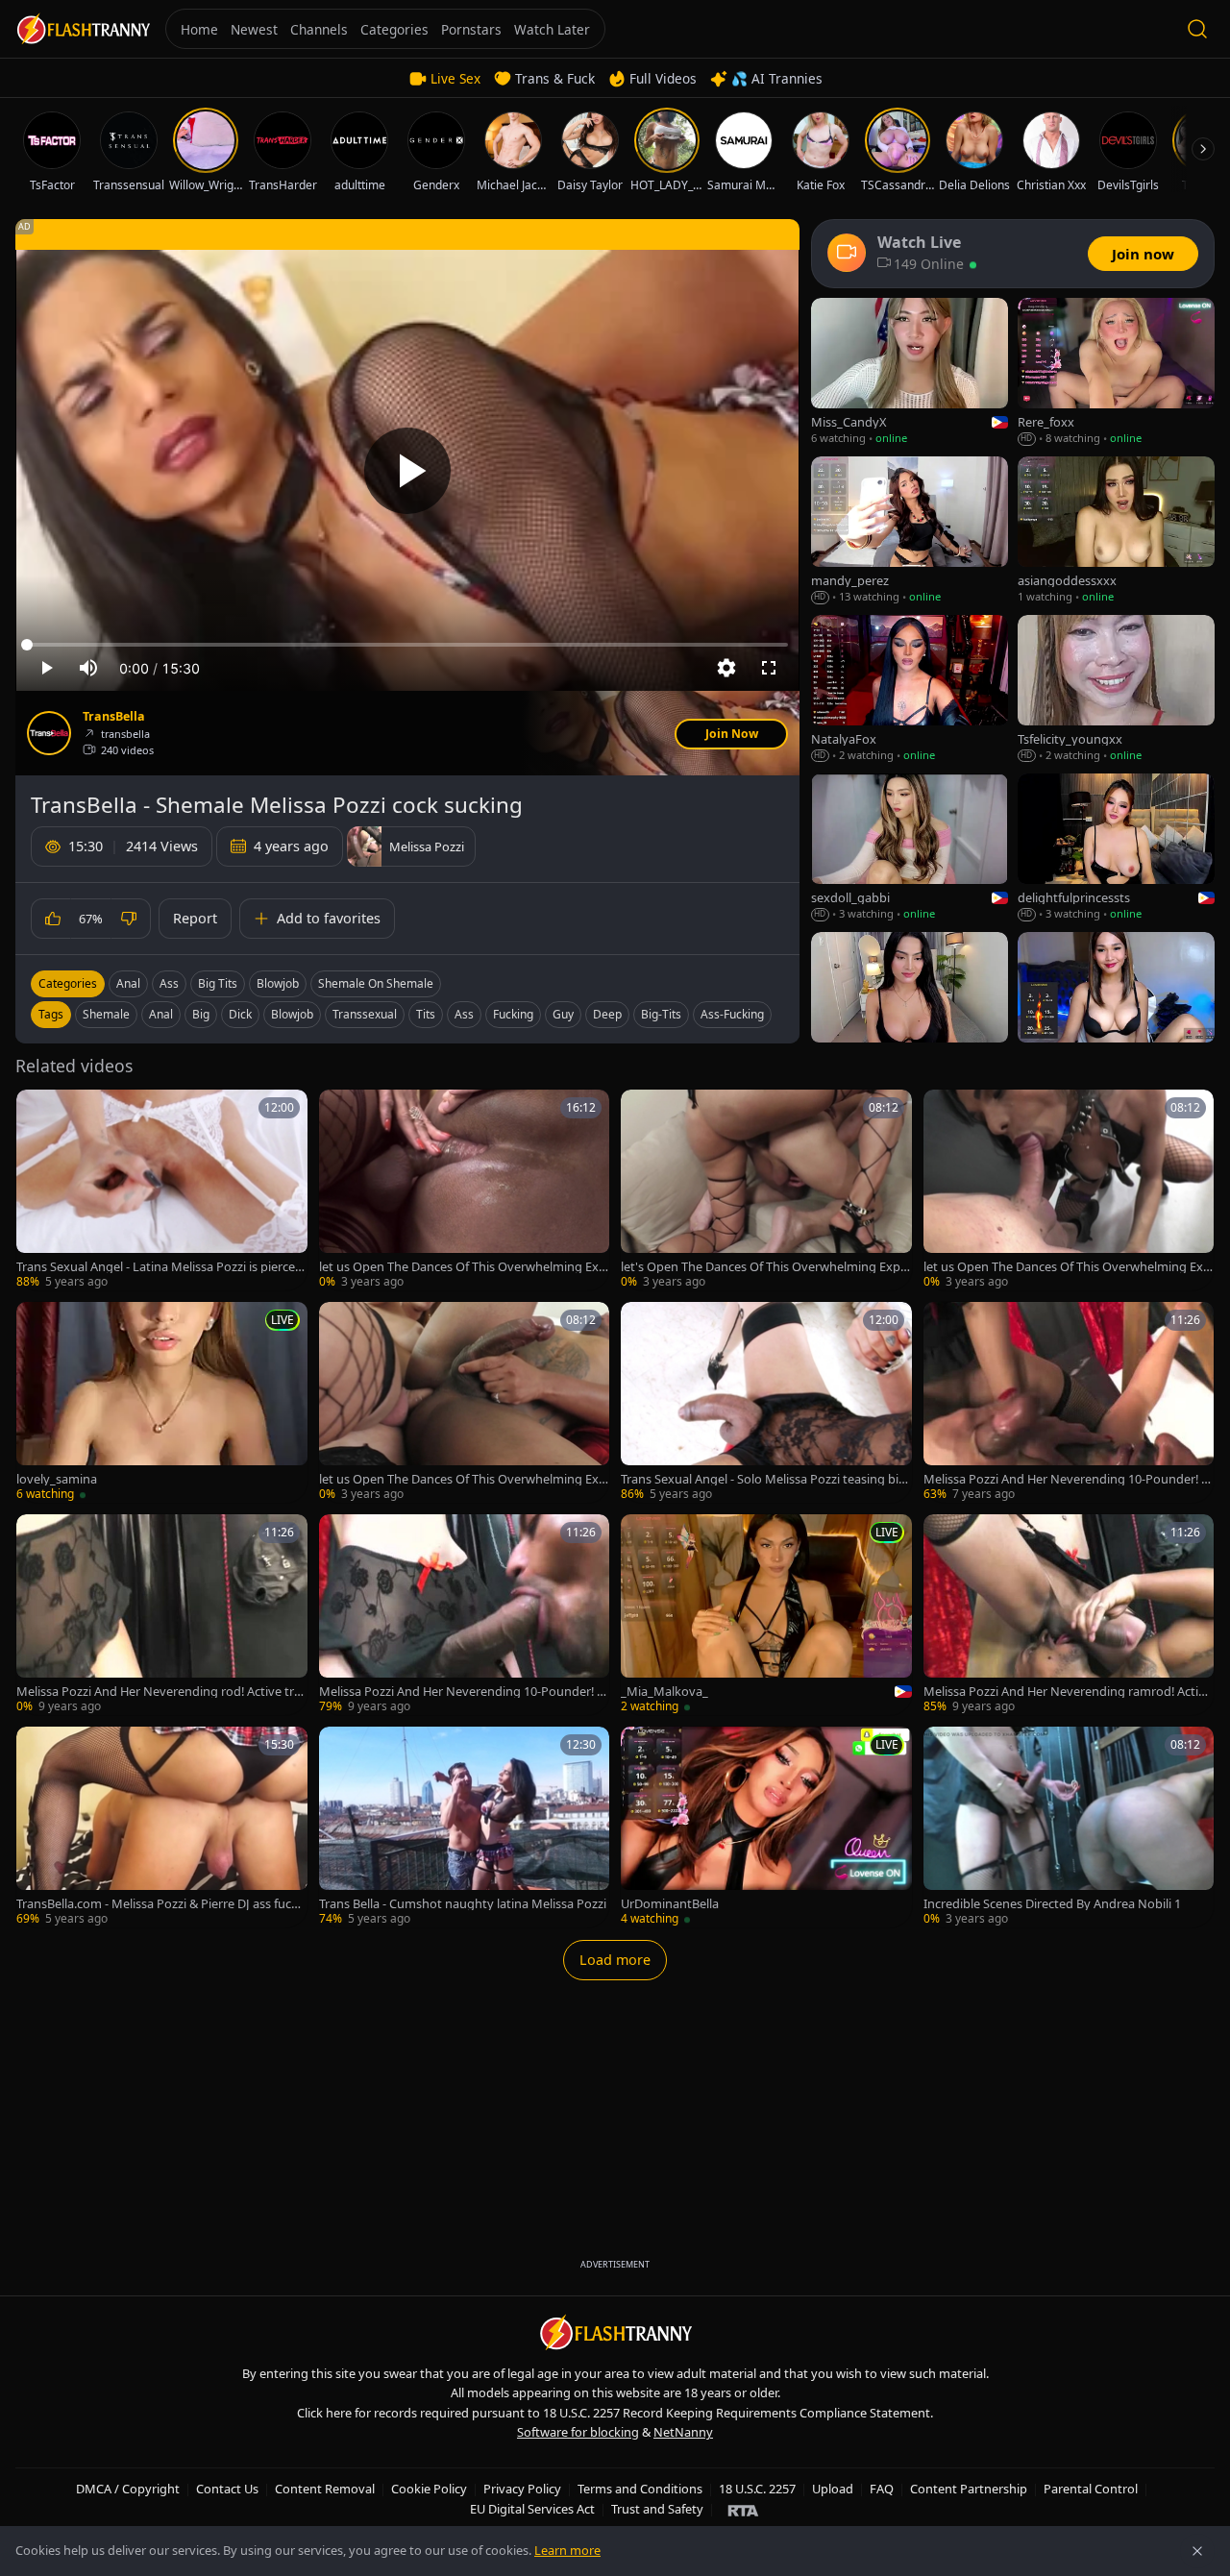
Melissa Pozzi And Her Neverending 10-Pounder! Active (462, 1692)
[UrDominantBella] (766, 1827)
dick (240, 1014)
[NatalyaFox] (910, 689)
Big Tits (218, 983)
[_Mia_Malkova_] (766, 1615)
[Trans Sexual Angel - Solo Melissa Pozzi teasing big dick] (766, 1402)
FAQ (882, 2489)
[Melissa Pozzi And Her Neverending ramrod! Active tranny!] (1069, 1615)
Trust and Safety (657, 2509)
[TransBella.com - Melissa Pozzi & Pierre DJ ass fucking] (162, 1827)
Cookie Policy (429, 2489)
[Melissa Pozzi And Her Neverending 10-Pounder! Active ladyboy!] (1069, 1402)
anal (161, 1014)
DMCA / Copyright (128, 2489)
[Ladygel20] (1116, 1006)
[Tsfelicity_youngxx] (1116, 689)
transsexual (365, 1014)
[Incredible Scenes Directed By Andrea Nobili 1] (1069, 1827)
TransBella (114, 717)
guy (563, 1014)
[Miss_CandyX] (910, 372)
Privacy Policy (522, 2489)
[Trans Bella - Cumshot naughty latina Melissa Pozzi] (465, 1827)
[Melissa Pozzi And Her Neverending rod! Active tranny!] (162, 1615)
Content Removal (325, 2489)
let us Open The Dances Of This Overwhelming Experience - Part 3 (1067, 1267)
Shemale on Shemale (376, 983)
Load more (615, 1960)
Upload (833, 2489)
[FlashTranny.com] (83, 29)
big (201, 1014)
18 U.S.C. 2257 (757, 2489)
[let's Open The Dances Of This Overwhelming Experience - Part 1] (766, 1190)
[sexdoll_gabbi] (910, 848)
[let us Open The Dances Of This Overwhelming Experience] (465, 1190)
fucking (513, 1014)
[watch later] (37, 1111)
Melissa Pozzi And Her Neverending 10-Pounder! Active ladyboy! (1066, 1479)
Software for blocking (578, 2432)
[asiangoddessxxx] (1116, 531)
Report (195, 918)
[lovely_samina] (162, 1402)
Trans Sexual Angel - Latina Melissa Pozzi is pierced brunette (160, 1267)
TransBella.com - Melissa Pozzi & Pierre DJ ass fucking (159, 1904)
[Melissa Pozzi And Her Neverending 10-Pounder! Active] (465, 1615)
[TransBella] (49, 733)
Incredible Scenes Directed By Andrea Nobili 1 (1052, 1904)
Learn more (567, 2550)
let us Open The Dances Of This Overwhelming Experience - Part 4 (463, 1479)
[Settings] (726, 668)
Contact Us (227, 2489)
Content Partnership (969, 2489)
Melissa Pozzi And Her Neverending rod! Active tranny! (159, 1692)
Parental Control (1091, 2489)
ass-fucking (732, 1014)
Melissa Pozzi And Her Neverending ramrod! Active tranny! (1068, 1692)
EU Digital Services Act (532, 2509)
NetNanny (683, 2432)
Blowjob (278, 983)
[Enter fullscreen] (769, 668)
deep (607, 1014)
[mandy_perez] (910, 531)
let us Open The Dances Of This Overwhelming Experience (463, 1267)
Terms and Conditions (640, 2489)
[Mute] (88, 668)
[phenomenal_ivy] (910, 1006)
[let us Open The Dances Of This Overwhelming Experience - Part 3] (1069, 1190)
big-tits (661, 1014)
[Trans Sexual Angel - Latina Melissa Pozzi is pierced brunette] (162, 1190)
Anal (128, 983)
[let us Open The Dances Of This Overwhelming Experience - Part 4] (465, 1402)
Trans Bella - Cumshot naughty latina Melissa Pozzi (463, 1904)
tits (426, 1014)
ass (464, 1014)
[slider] (407, 645)
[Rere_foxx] (1116, 372)
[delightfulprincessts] (1116, 848)
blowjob (292, 1014)
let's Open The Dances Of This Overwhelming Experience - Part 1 (764, 1267)
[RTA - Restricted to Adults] (743, 2510)
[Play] (407, 471)
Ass (169, 983)
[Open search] (1197, 29)
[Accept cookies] (1197, 2551)
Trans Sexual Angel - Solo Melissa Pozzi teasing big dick (763, 1479)
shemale (106, 1014)
